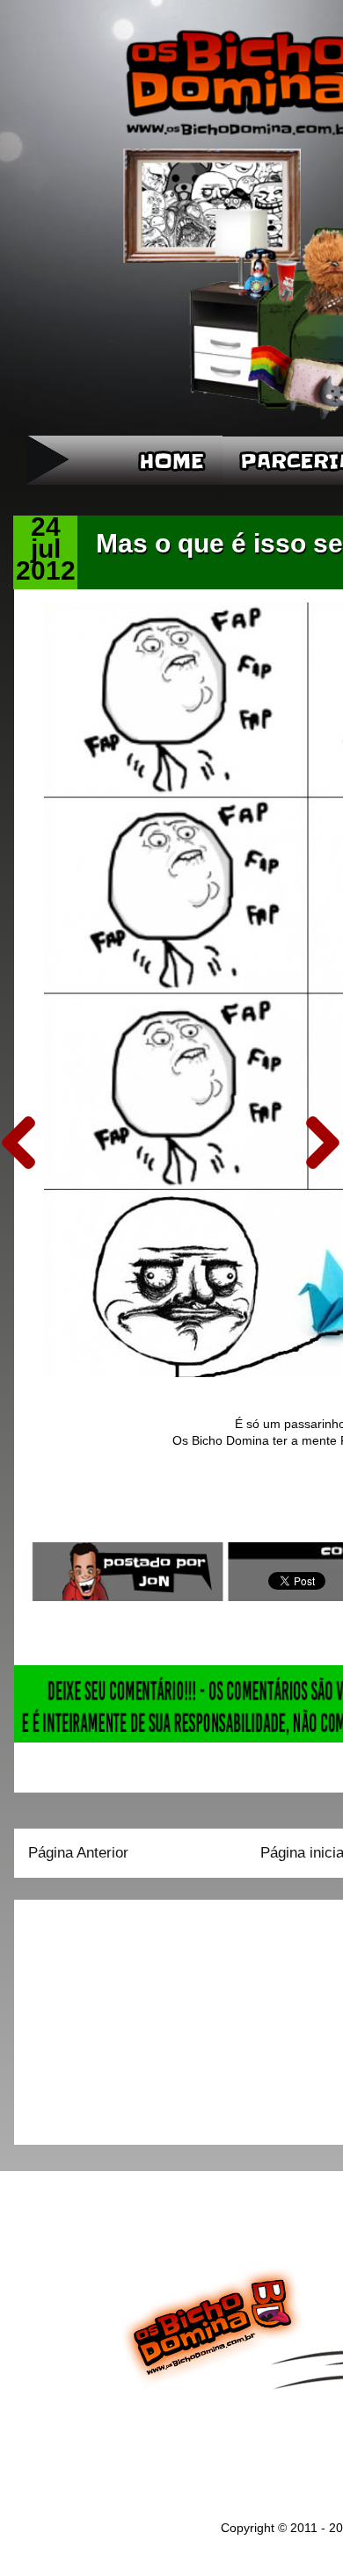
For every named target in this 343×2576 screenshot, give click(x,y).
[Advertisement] (138, 2017)
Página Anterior (78, 1853)
